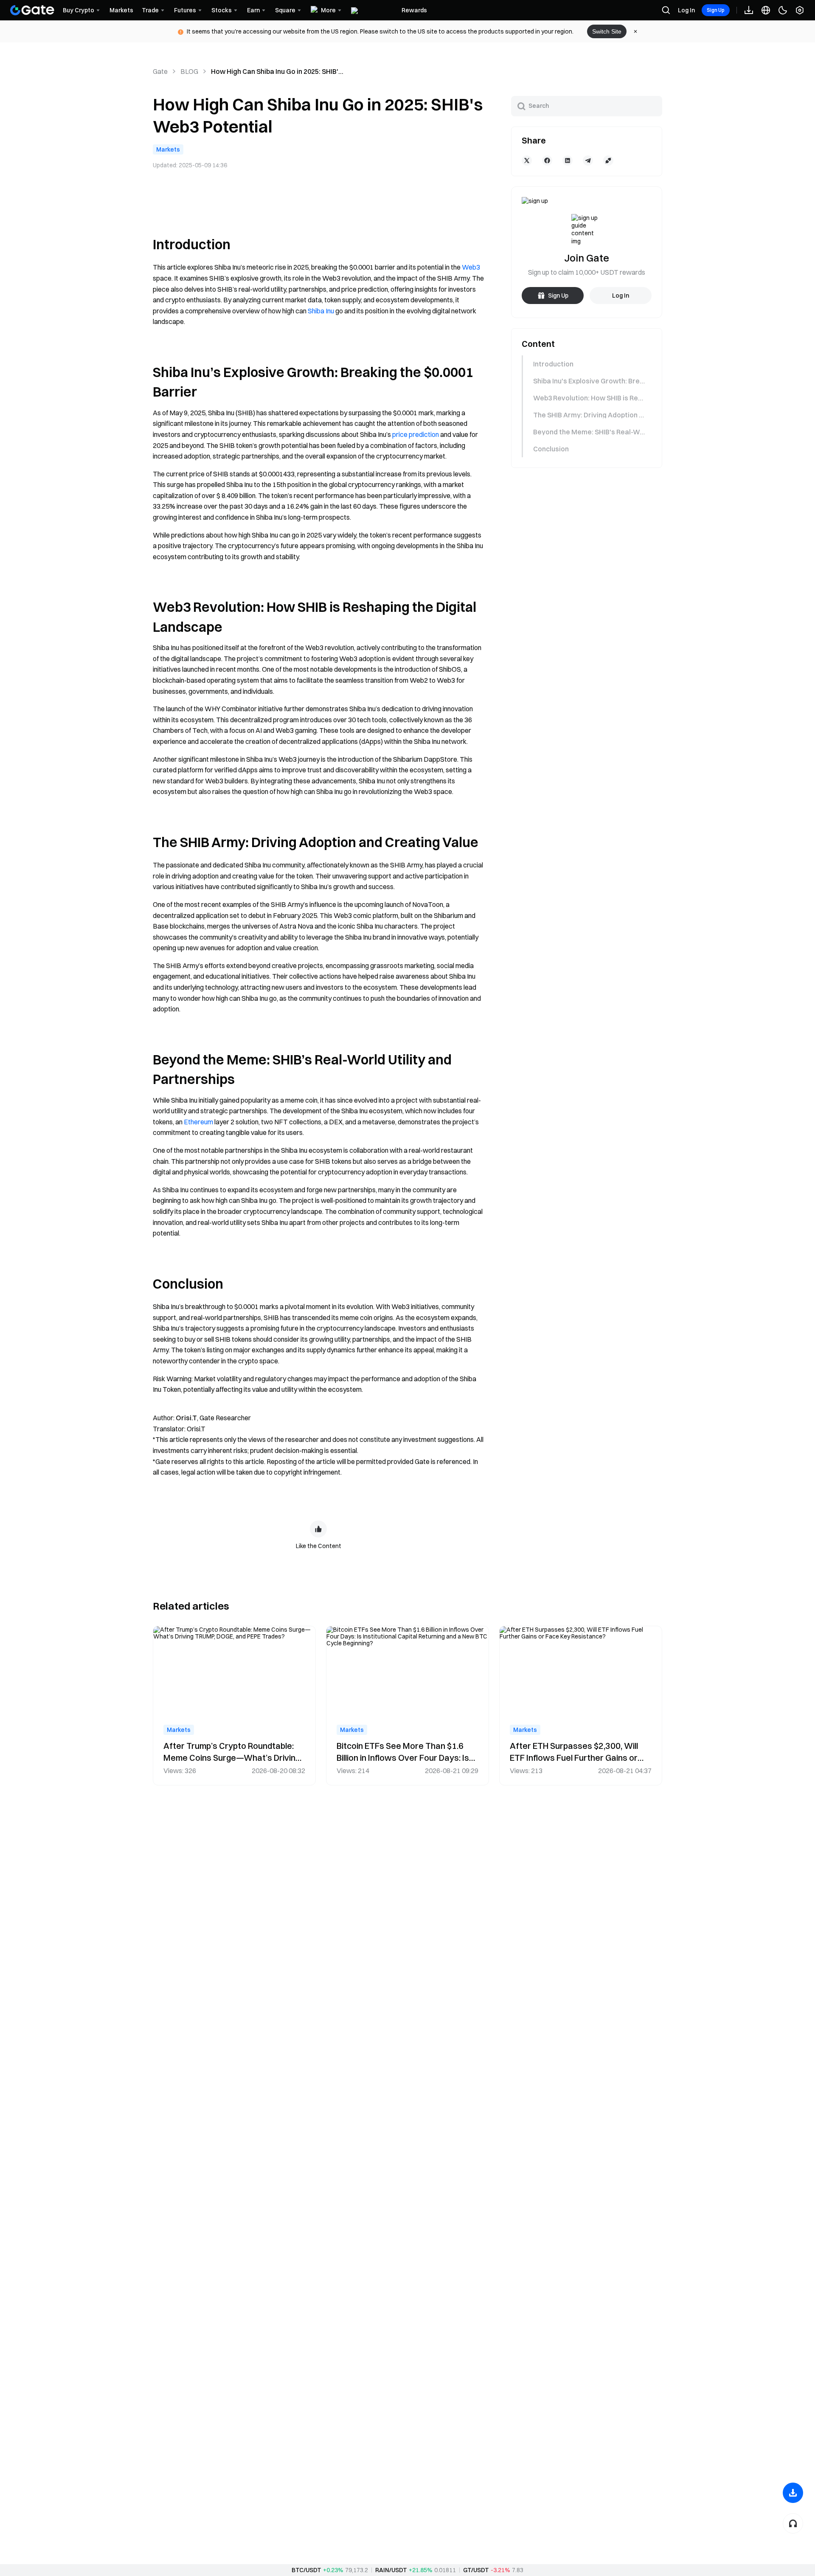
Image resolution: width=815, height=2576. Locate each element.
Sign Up (716, 10)
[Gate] (32, 10)
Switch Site (607, 31)
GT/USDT (476, 2570)
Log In (686, 10)
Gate (160, 71)
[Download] (793, 2493)
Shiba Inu (321, 311)
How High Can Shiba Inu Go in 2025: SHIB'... (277, 71)
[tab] (586, 364)
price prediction (416, 434)
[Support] (793, 2523)
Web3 (471, 267)
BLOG (189, 71)
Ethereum (198, 1122)
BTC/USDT (306, 2570)
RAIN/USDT (391, 2570)
